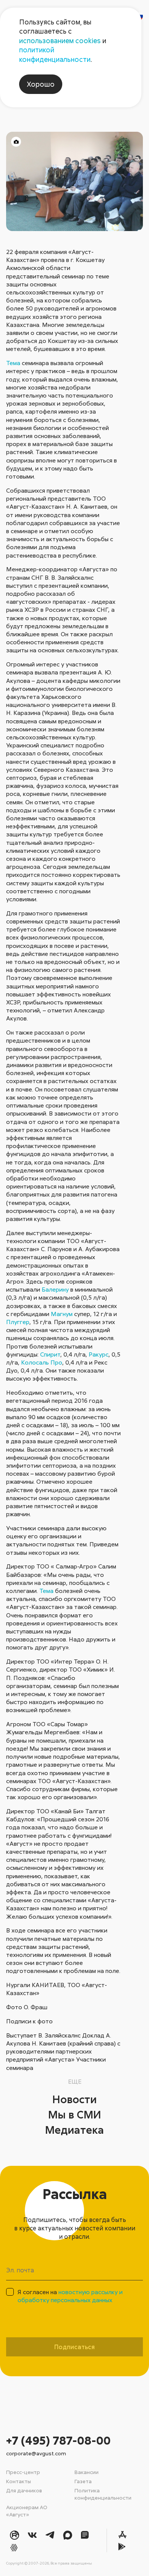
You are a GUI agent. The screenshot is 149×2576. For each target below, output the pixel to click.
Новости (74, 2099)
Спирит (50, 1354)
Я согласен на (70, 2296)
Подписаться (74, 2347)
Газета (83, 2481)
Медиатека (74, 2130)
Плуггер (18, 1322)
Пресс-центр (23, 2472)
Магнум (62, 1314)
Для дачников (24, 2490)
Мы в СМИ (75, 2114)
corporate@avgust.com (36, 2453)
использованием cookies (60, 40)
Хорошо (41, 84)
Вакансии (87, 2472)
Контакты (19, 2481)
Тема (13, 363)
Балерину (55, 1289)
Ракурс (99, 1354)
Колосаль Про (42, 1362)
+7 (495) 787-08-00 (58, 2440)
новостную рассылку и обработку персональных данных (70, 2296)
